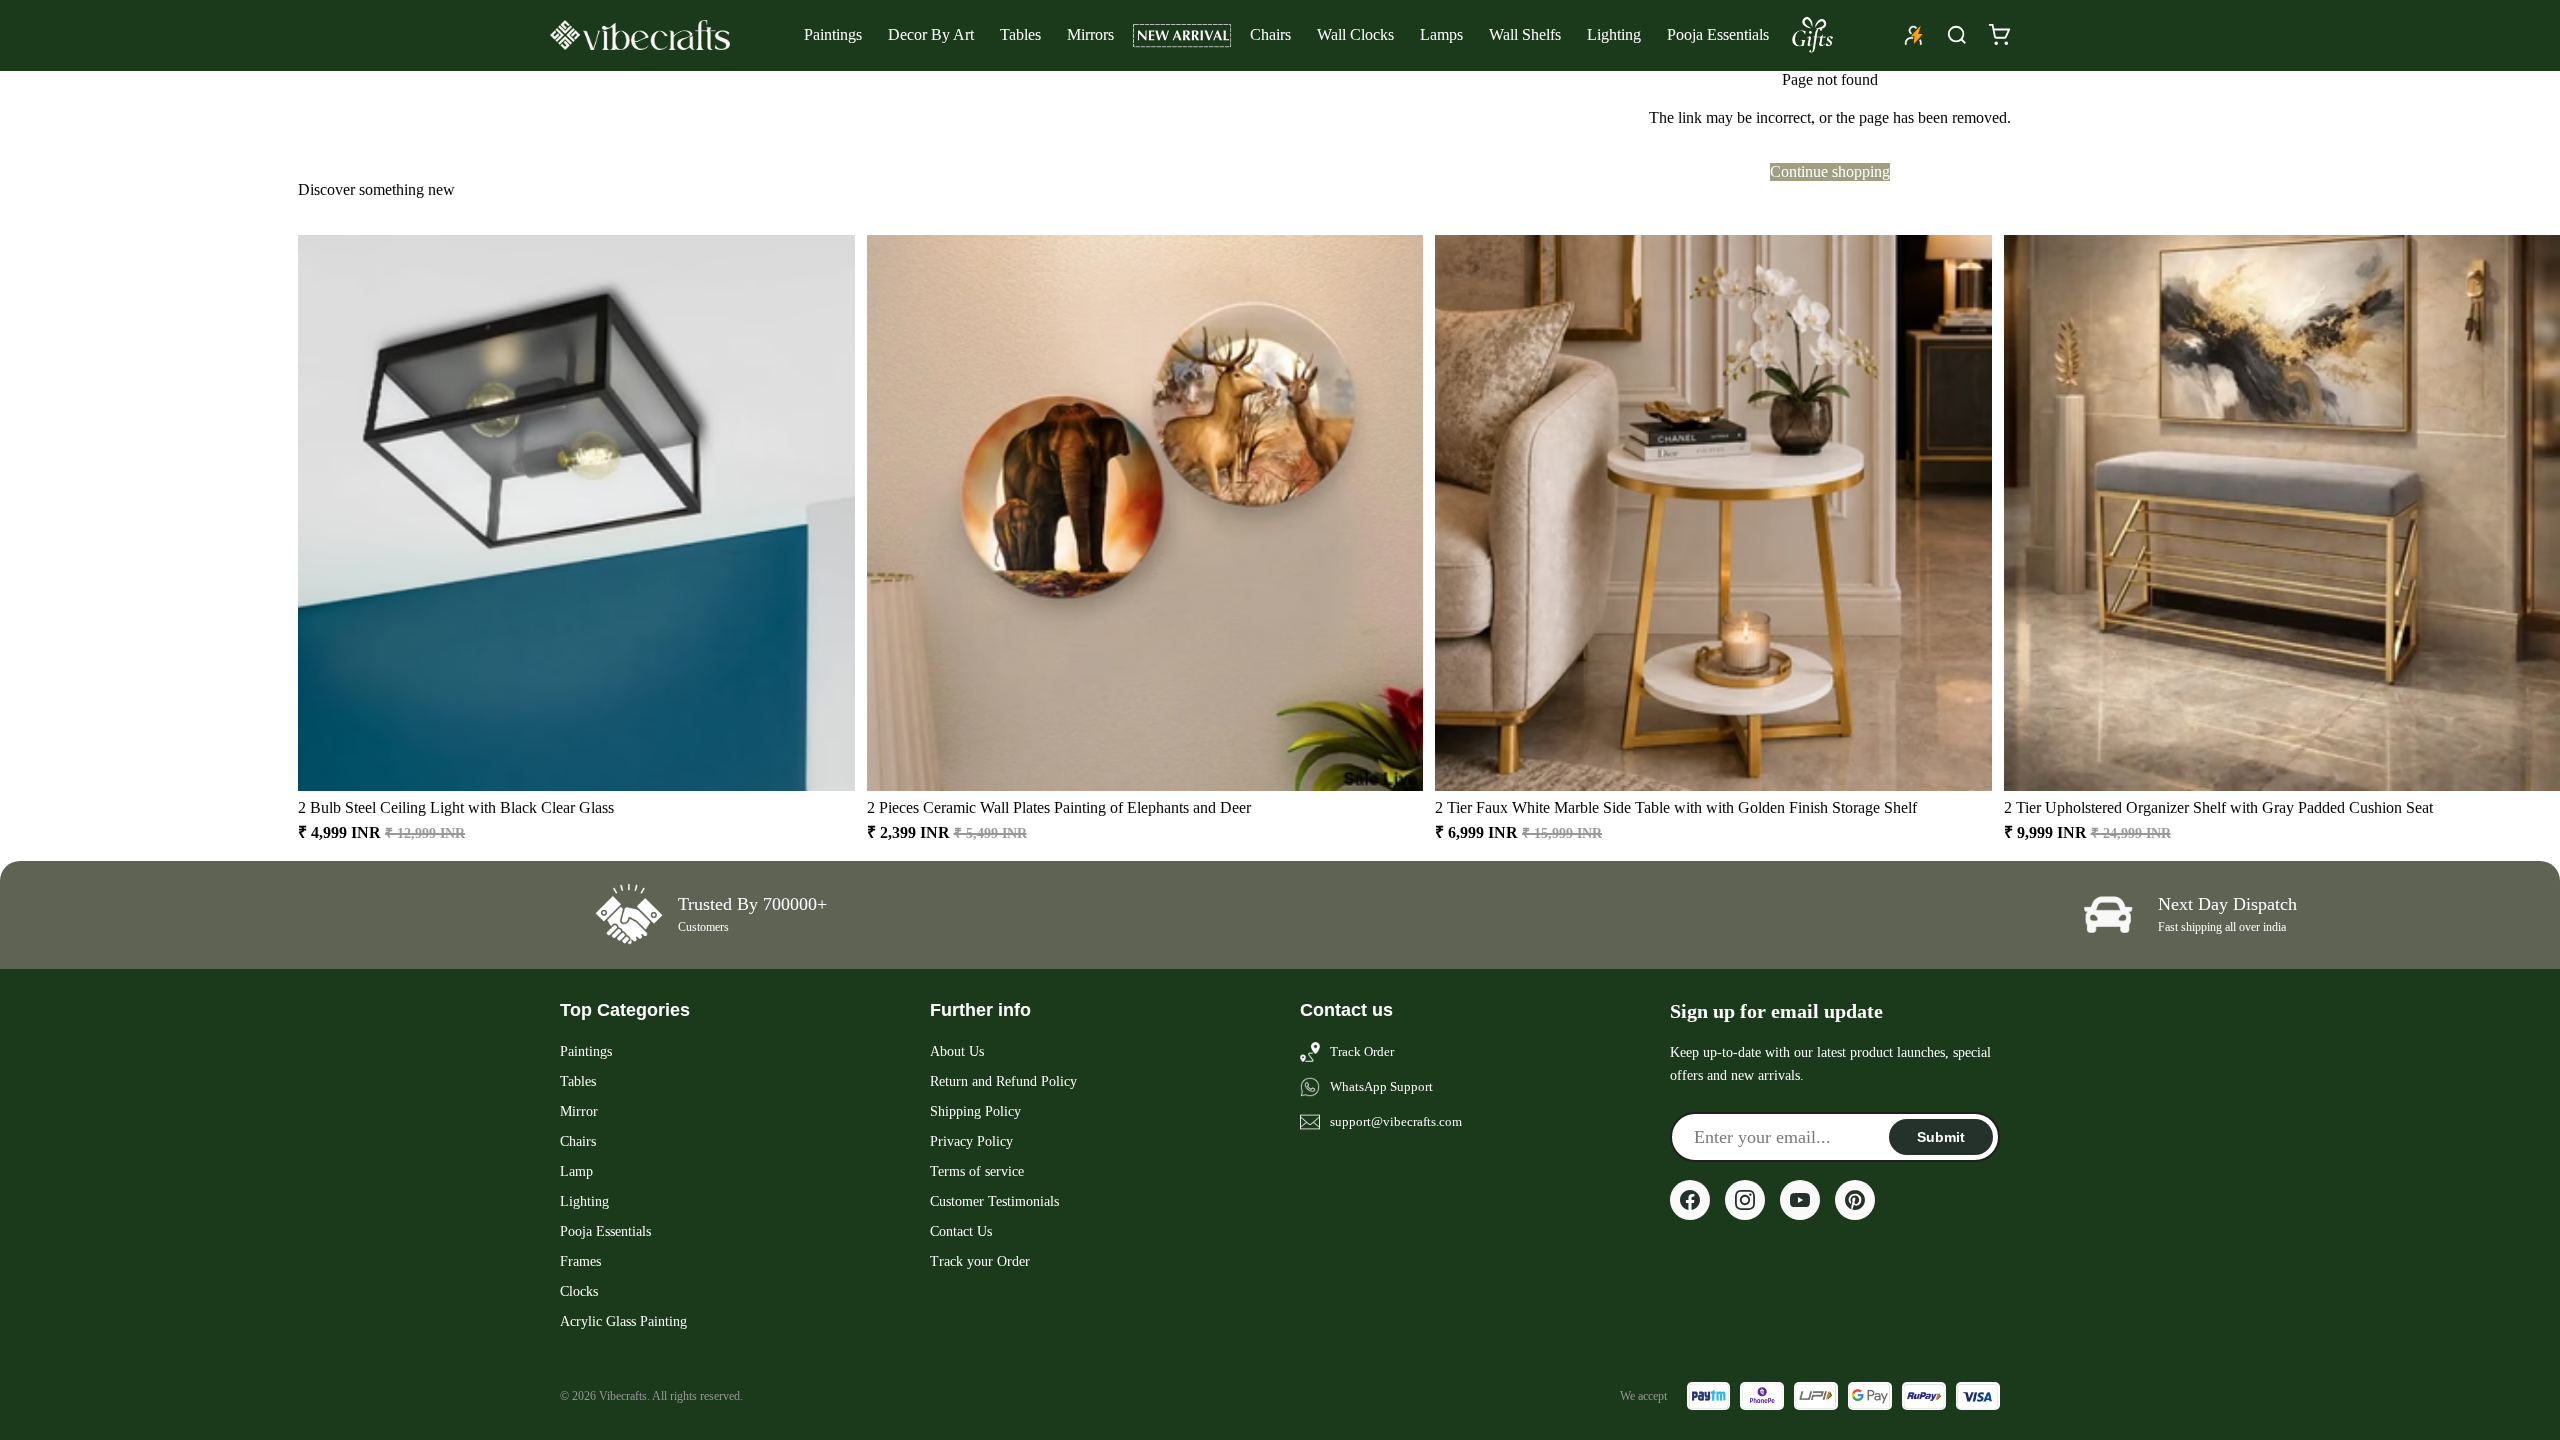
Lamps (1441, 34)
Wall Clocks (1355, 34)
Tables (1020, 34)
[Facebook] (1690, 1200)
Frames (580, 1261)
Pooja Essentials (1718, 34)
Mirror (579, 1111)
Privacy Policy (971, 1141)
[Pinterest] (1855, 1200)
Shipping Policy (975, 1111)
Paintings (833, 34)
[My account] (1914, 35)
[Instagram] (1745, 1200)
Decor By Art (931, 34)
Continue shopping (1830, 171)
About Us (957, 1051)
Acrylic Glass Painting (623, 1321)
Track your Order (980, 1261)
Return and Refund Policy (1003, 1081)
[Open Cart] (1999, 35)
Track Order (1362, 1051)
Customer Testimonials (994, 1201)
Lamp (576, 1171)
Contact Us (961, 1231)
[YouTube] (1800, 1200)
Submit (1941, 1137)
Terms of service (977, 1171)
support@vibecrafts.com (1396, 1121)
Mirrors (1090, 34)
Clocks (579, 1291)
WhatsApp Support (1381, 1086)
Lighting (1614, 34)
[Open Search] (1957, 35)
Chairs (1270, 34)
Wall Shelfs (1525, 34)
